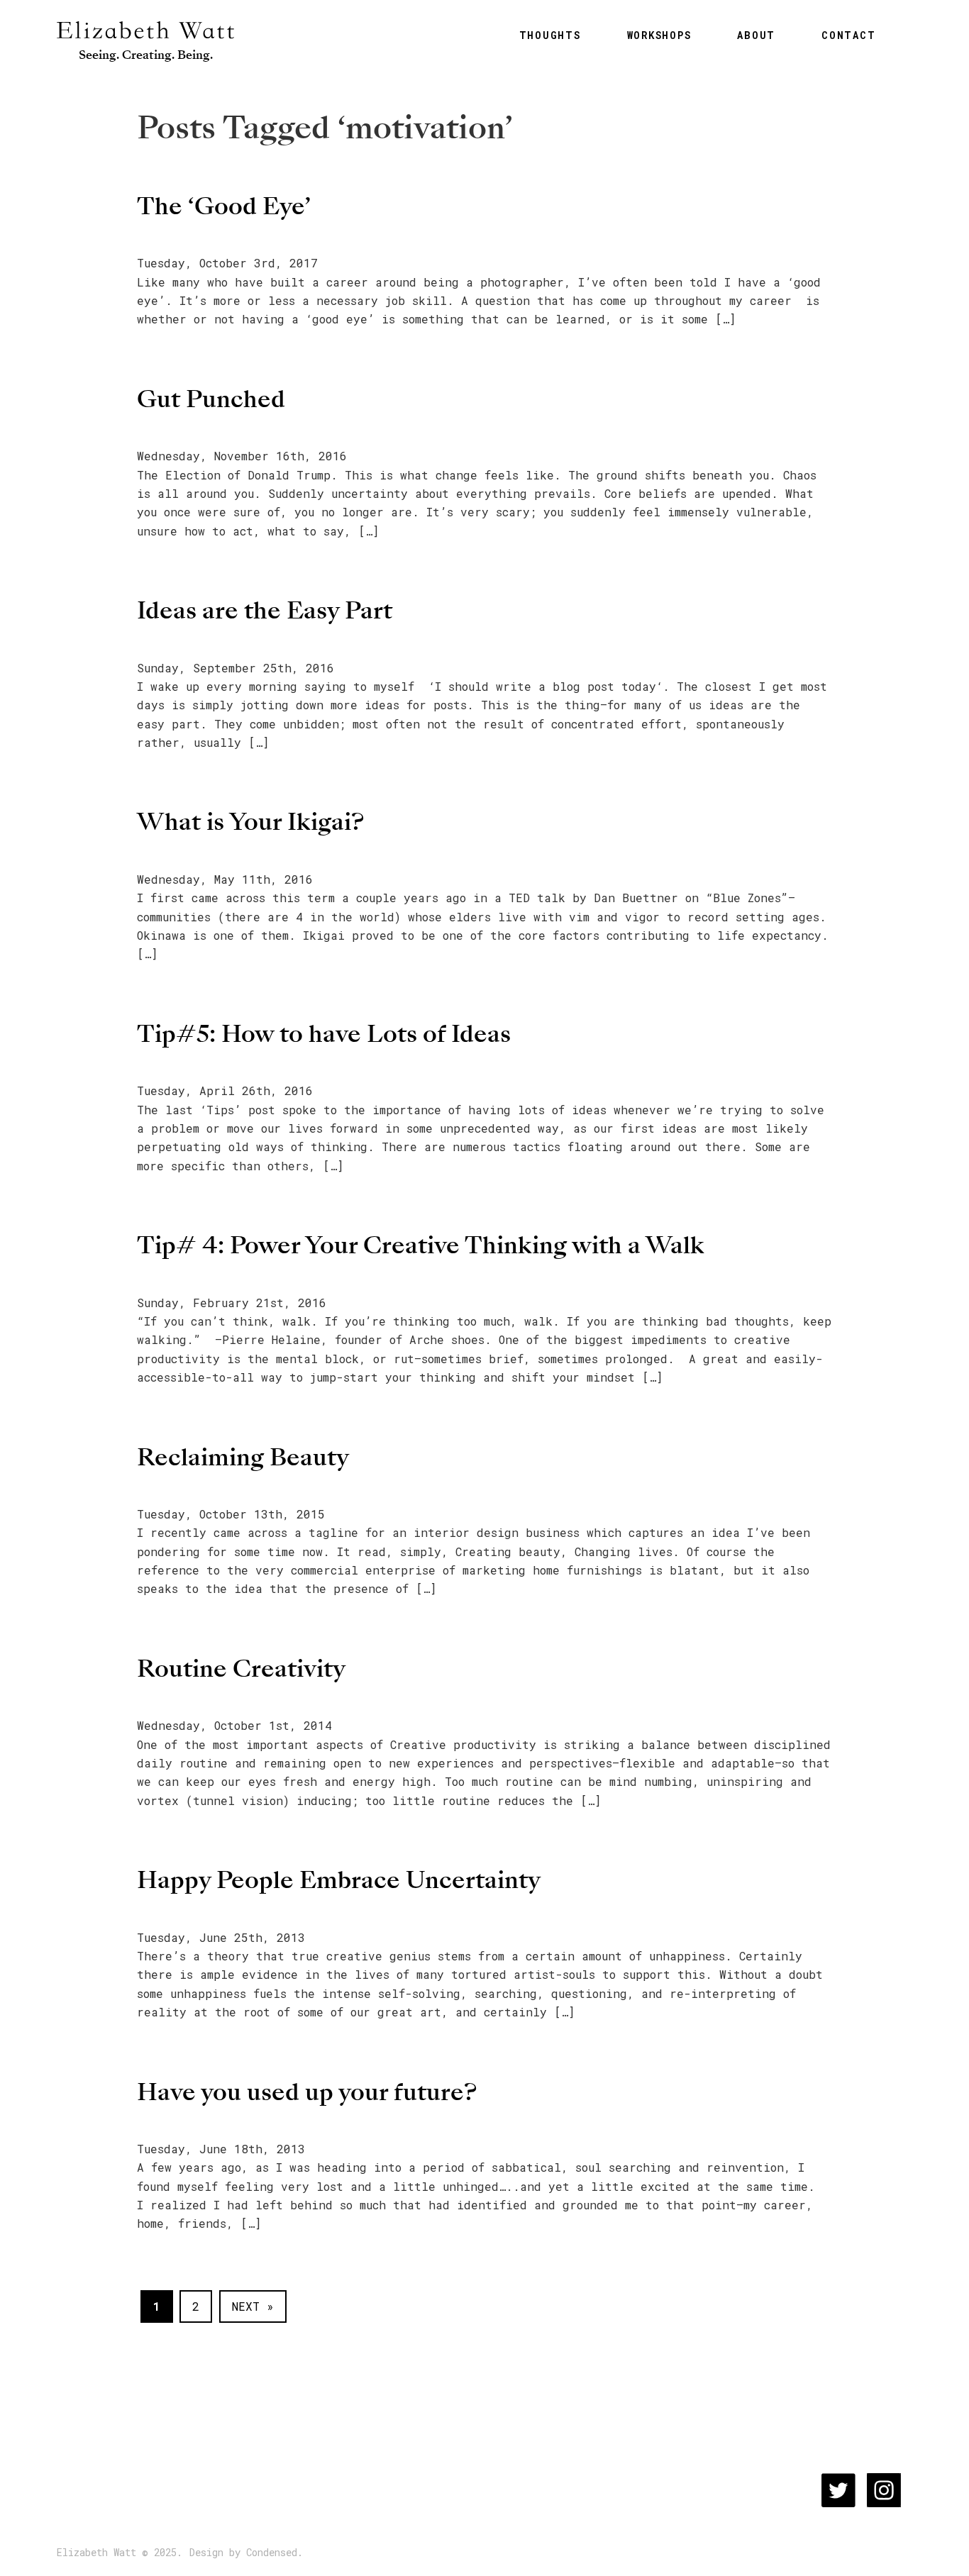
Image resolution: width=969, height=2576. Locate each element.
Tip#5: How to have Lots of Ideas (324, 1034)
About (756, 35)
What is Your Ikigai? (250, 822)
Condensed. (275, 2553)
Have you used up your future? (307, 2092)
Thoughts (550, 35)
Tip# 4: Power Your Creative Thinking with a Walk (421, 1245)
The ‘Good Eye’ (224, 206)
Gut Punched (211, 399)
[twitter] (838, 2490)
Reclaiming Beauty (243, 1457)
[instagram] (884, 2490)
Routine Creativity (241, 1669)
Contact (848, 35)
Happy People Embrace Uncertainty (339, 1880)
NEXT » (253, 2306)
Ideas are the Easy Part (265, 610)
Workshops (659, 35)
